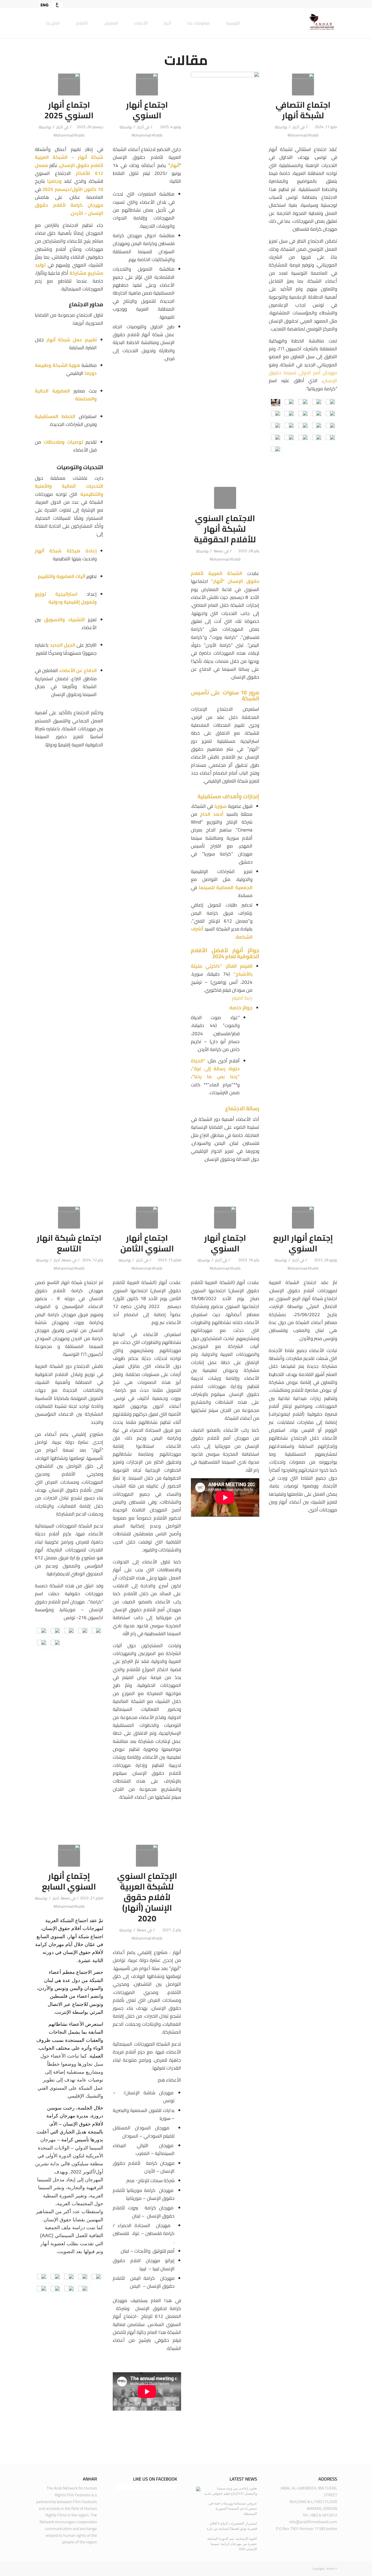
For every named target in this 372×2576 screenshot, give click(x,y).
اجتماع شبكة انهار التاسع (69, 1243)
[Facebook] (333, 4)
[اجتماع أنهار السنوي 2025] (69, 84)
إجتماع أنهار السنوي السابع (69, 1881)
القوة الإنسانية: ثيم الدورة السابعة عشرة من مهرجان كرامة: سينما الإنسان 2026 (232, 2544)
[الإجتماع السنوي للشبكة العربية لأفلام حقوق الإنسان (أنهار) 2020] (147, 1856)
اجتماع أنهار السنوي (147, 110)
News (218, 551)
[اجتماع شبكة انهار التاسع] (69, 1218)
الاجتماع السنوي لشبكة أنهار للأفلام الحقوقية (225, 529)
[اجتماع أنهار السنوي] (147, 84)
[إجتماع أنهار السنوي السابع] (69, 1856)
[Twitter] (325, 4)
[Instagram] (317, 4)
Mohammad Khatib (69, 135)
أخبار (60, 127)
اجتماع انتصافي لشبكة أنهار (303, 110)
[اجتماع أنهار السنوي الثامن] (147, 1218)
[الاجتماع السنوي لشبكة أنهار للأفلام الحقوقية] (225, 498)
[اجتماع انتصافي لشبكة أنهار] (303, 84)
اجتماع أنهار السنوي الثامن (147, 1243)
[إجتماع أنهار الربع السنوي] (303, 1218)
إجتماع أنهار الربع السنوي (303, 1243)
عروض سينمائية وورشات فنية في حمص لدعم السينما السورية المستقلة (233, 2508)
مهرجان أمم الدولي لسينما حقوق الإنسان (303, 377)
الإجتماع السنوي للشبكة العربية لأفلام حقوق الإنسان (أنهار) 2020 (147, 1897)
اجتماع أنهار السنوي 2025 (69, 110)
